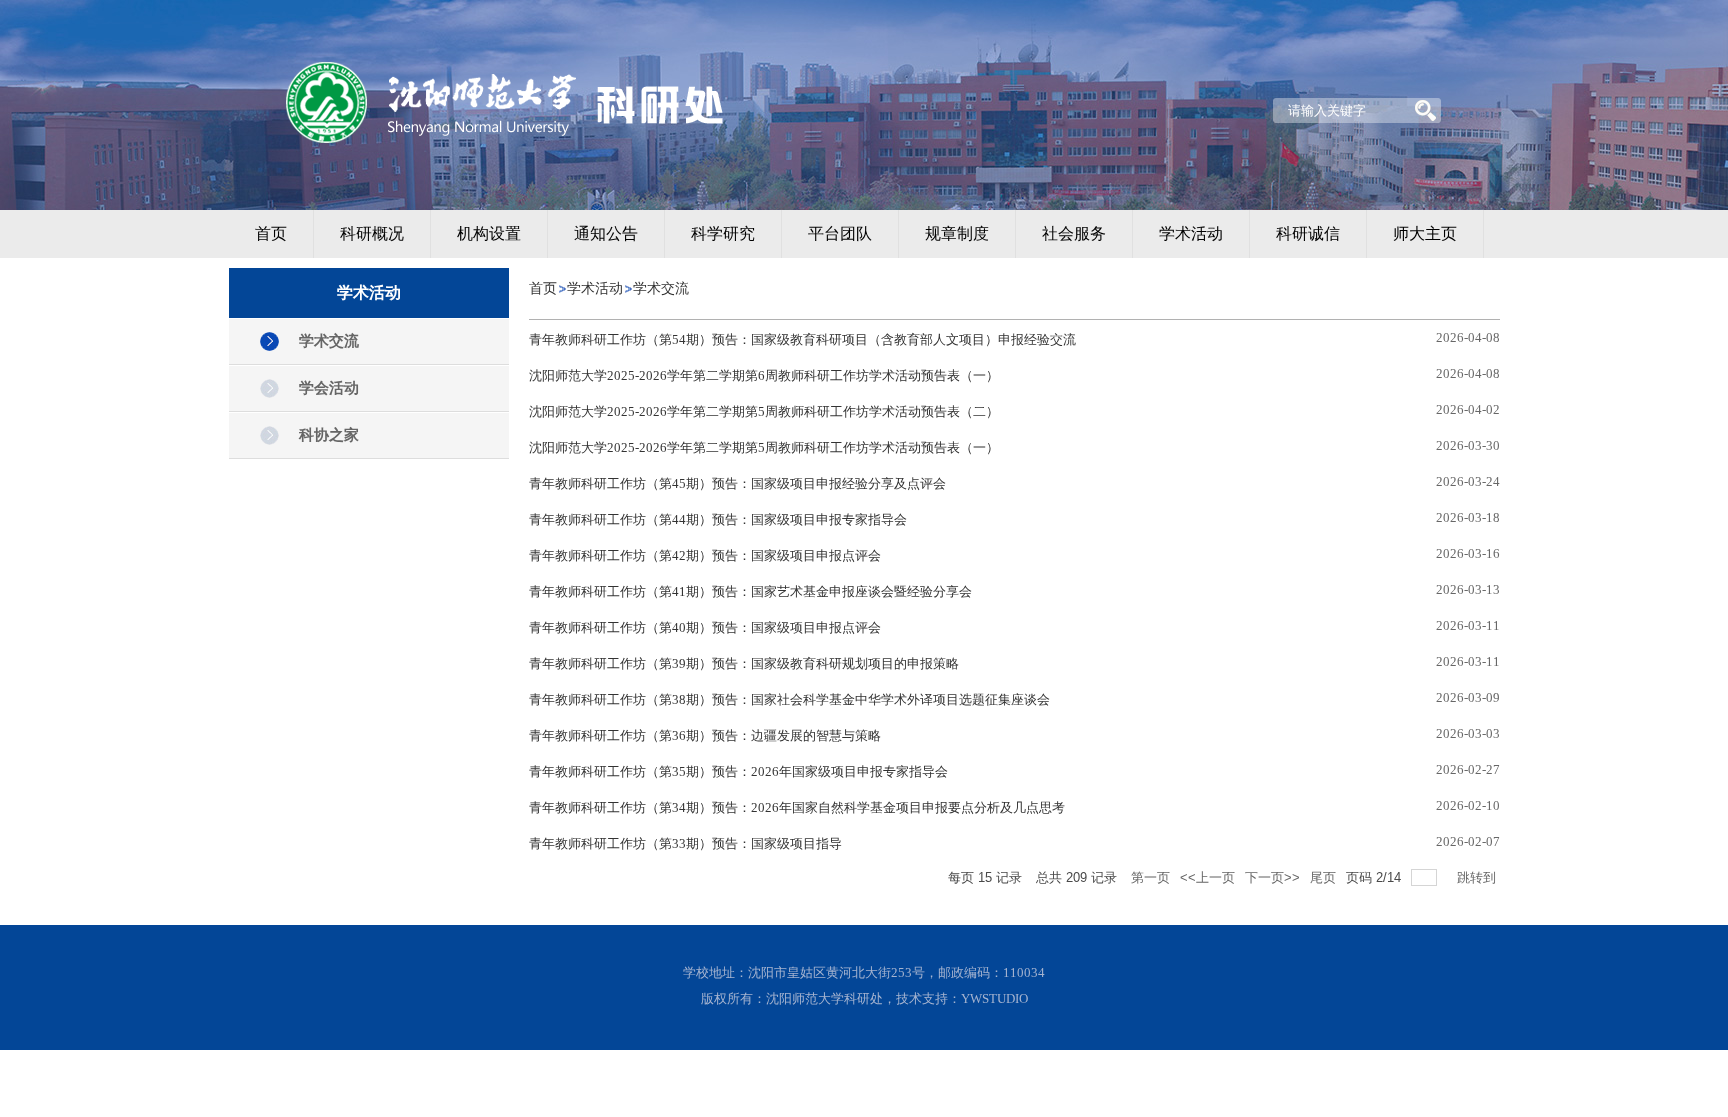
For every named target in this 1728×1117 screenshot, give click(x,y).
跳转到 (1478, 877)
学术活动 (595, 288)
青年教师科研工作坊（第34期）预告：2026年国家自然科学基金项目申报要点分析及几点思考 (797, 807)
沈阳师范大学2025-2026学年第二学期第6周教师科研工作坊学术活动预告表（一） (764, 375)
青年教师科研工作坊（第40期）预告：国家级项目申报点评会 (705, 627)
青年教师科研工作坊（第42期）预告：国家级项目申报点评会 (705, 555)
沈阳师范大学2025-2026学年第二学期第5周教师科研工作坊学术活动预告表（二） (764, 411)
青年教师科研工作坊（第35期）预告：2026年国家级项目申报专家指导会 (738, 771)
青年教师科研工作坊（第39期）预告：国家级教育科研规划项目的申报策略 (744, 663)
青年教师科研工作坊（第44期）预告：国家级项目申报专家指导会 (718, 519)
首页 (543, 288)
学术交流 (661, 288)
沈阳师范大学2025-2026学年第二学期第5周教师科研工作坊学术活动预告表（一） (764, 447)
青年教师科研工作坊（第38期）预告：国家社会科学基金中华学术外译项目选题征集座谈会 (789, 699)
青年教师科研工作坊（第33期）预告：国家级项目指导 (685, 843)
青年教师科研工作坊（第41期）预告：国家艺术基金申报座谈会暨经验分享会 (750, 591)
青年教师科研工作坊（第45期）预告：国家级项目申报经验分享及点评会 (737, 483)
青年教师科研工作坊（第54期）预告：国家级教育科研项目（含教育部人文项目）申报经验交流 (802, 339)
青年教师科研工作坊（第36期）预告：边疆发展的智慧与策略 (705, 735)
